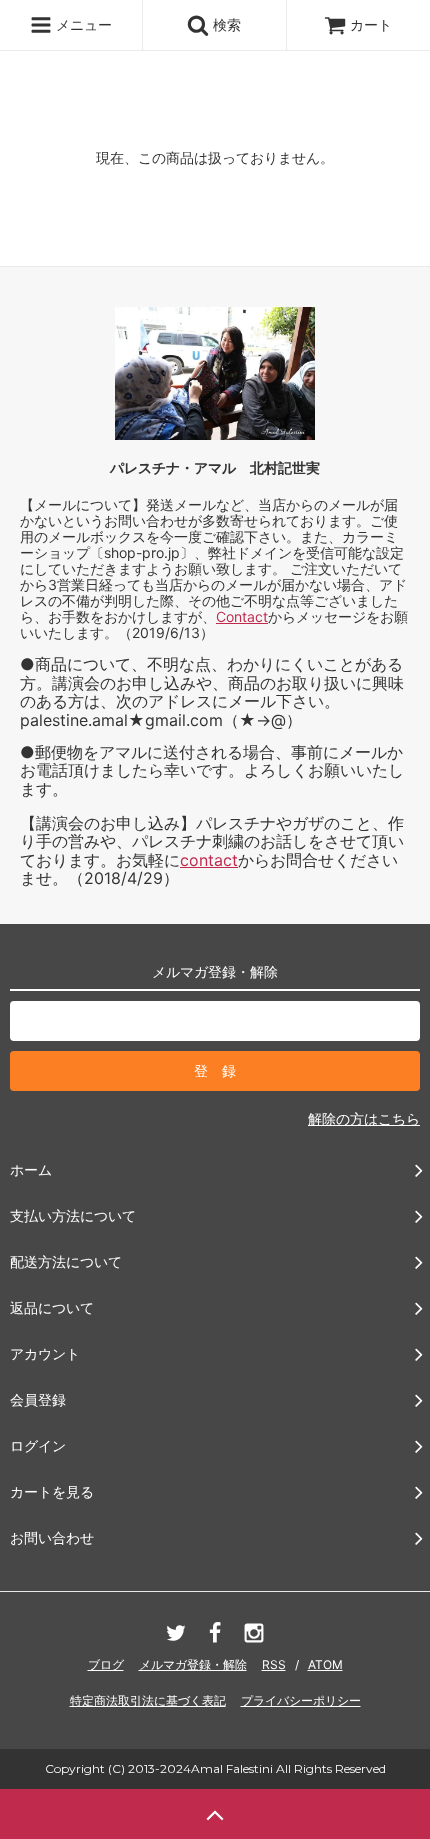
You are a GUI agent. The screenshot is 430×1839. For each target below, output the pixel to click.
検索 (225, 24)
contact (209, 860)
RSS (274, 1664)
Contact (242, 616)
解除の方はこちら (364, 1118)
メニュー (82, 24)
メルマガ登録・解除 (193, 1664)
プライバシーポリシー (301, 1700)
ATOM (325, 1664)
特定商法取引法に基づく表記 (148, 1700)
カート (371, 24)
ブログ (106, 1664)
